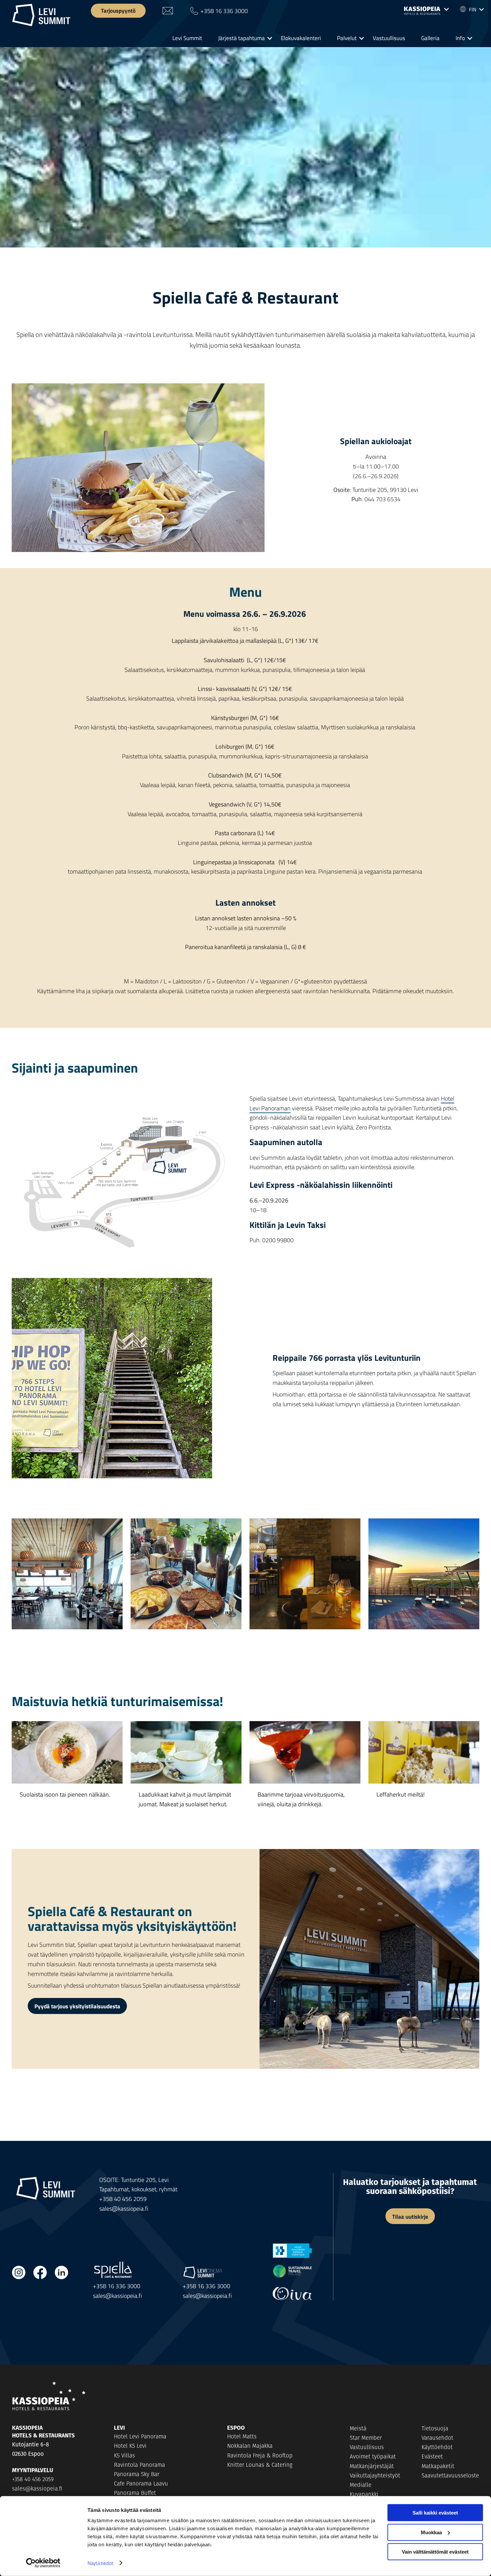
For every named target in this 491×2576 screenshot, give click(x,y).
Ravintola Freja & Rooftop (260, 2455)
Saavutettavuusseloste (450, 2475)
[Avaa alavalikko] (426, 11)
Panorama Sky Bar (137, 2474)
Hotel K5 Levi (130, 2446)
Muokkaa (431, 2532)
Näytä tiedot (100, 2563)
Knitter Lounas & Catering (260, 2465)
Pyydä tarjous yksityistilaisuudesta (77, 2006)
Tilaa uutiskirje (410, 2216)
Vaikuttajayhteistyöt (375, 2475)
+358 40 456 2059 (123, 2199)
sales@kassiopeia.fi (124, 2208)
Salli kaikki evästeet (435, 2513)
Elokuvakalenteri (301, 38)
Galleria (430, 38)
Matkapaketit (438, 2466)
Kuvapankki (364, 2494)
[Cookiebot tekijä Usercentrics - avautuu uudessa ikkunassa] (43, 2563)
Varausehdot (437, 2438)
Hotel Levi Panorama (140, 2436)
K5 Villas (124, 2455)
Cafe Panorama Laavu (141, 2483)
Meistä (358, 2428)
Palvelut (347, 38)
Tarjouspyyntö (118, 10)
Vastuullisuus (389, 38)
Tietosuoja (435, 2428)
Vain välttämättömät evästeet (435, 2552)
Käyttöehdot (437, 2447)
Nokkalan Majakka (250, 2446)
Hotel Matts (242, 2436)
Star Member (366, 2438)
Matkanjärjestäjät (372, 2466)
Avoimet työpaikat (373, 2456)
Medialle (361, 2485)
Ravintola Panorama (139, 2465)
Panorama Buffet (135, 2493)
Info (460, 38)
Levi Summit (187, 38)
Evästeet (432, 2456)
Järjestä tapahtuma (241, 38)
